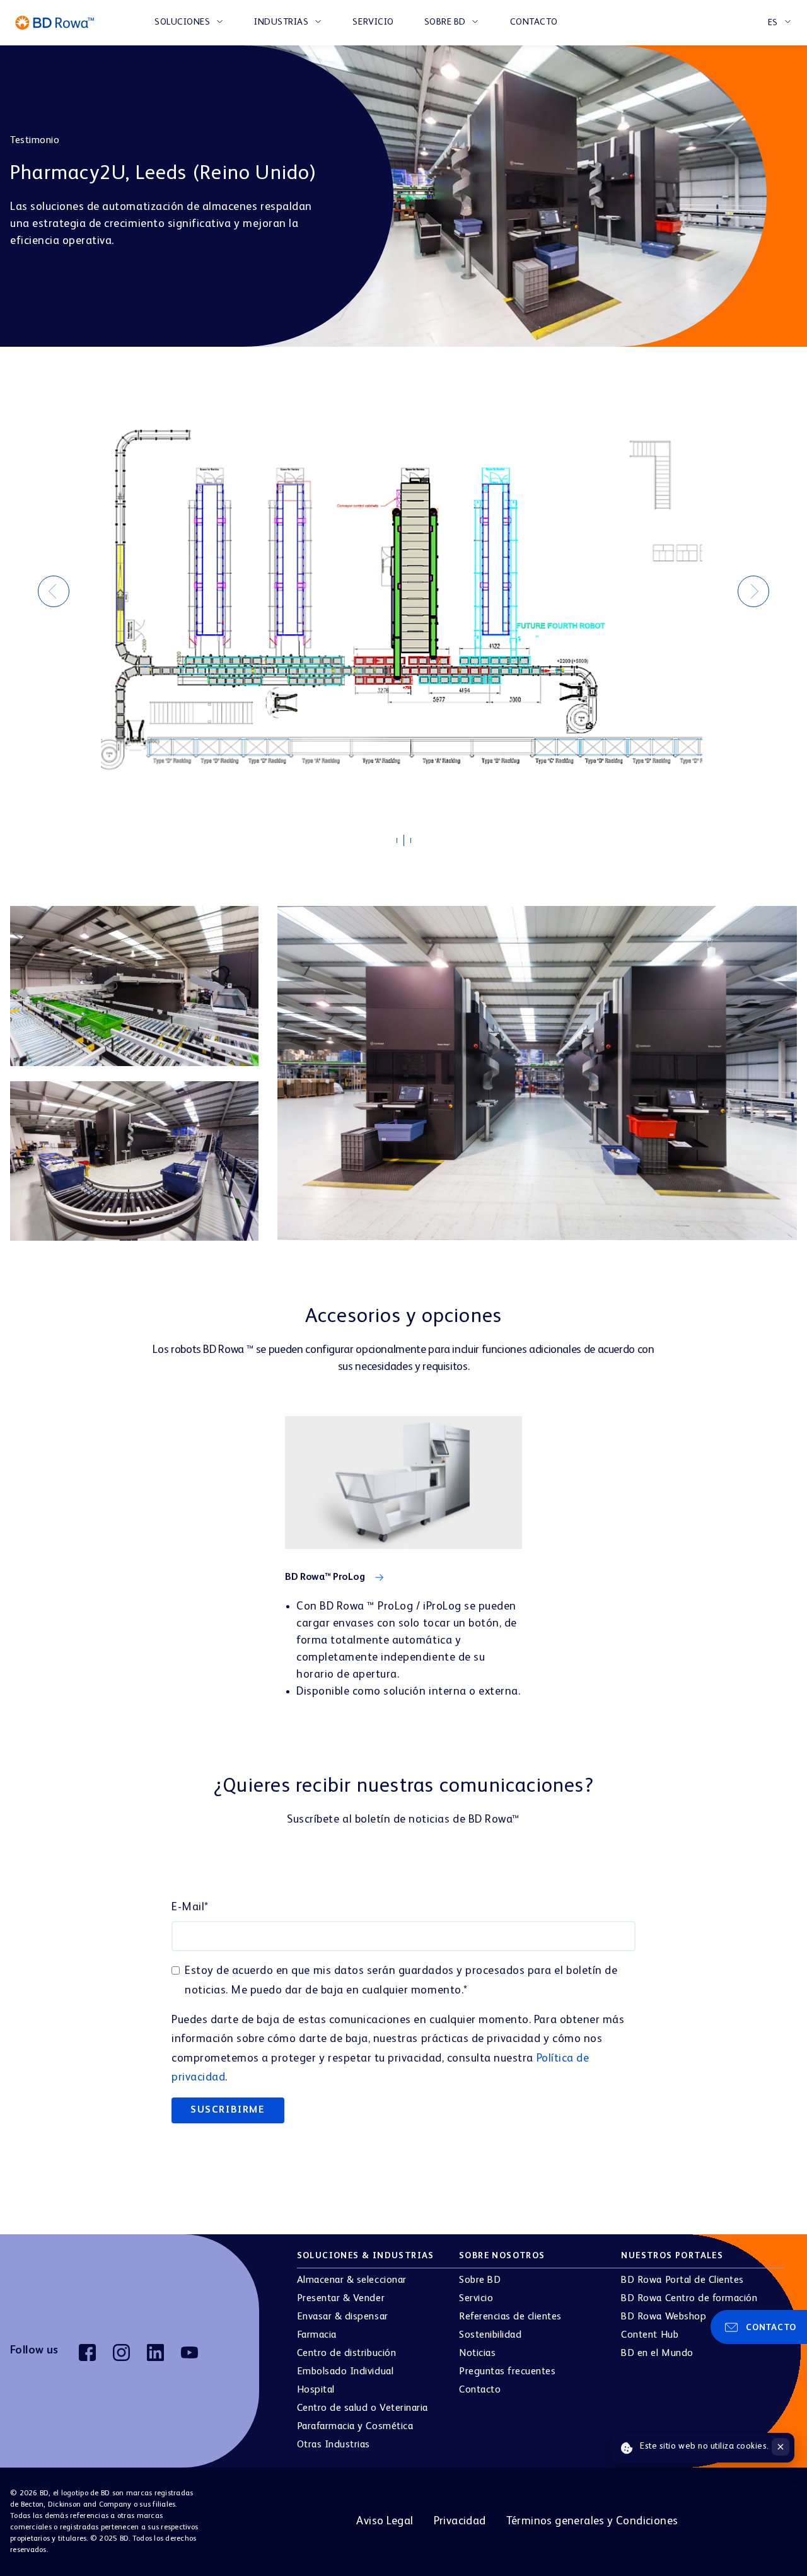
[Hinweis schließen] (781, 2447)
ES (773, 23)
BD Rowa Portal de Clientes (682, 2280)
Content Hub (650, 2335)
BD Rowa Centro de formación (689, 2299)
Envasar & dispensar (343, 2317)
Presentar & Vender (341, 2299)
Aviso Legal (385, 2521)
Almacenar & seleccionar (352, 2280)
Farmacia (317, 2335)
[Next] (753, 591)
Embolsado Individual (345, 2372)
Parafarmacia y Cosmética (355, 2427)
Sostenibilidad (490, 2335)
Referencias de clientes (510, 2317)
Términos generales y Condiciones (592, 2521)
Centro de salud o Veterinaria (363, 2408)
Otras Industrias (334, 2445)
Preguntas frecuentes (507, 2372)
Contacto (534, 22)
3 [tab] (417, 844)
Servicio (373, 22)
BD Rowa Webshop (664, 2317)
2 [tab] (410, 841)
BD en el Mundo (657, 2353)
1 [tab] (403, 844)
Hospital (316, 2390)
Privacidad (460, 2521)
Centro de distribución (346, 2353)
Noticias (477, 2353)
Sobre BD (445, 22)
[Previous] (54, 591)
